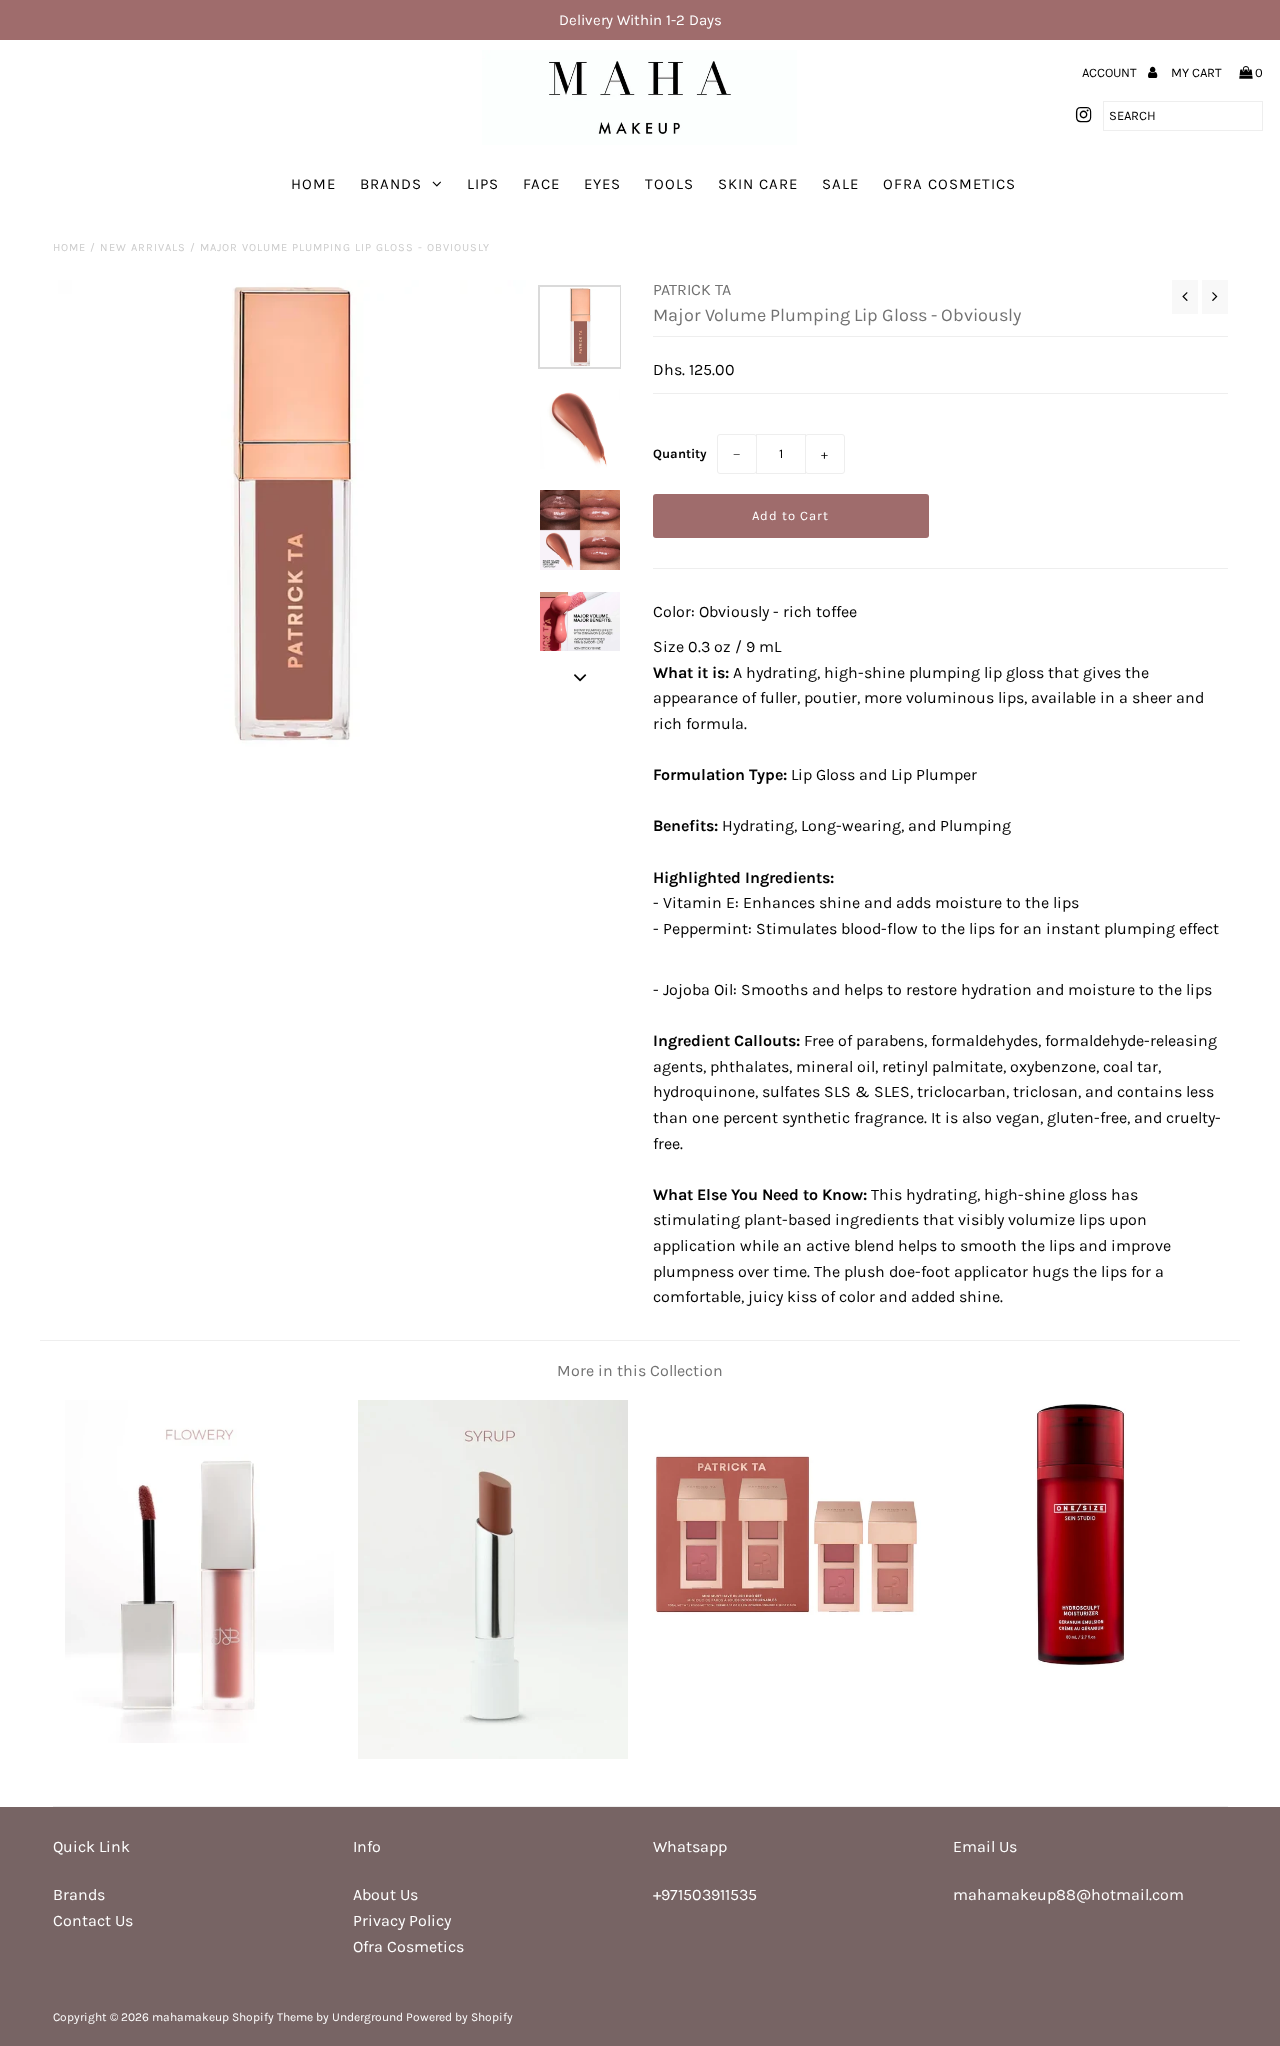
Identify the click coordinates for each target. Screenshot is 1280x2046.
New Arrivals (143, 247)
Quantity (680, 453)
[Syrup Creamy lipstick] (492, 1753)
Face (541, 184)
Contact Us (93, 1920)
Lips (483, 184)
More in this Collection (640, 1370)
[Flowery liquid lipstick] (199, 1737)
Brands (391, 184)
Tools (669, 184)
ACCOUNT (1111, 72)
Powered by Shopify (459, 2017)
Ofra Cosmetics (949, 184)
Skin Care (758, 184)
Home (313, 184)
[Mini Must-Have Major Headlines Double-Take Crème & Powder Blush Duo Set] (786, 1663)
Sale (840, 184)
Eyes (602, 184)
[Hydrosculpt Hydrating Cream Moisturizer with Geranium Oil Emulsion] (1080, 1663)
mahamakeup (190, 2017)
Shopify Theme (272, 2017)
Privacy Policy (402, 1920)
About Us (385, 1894)
